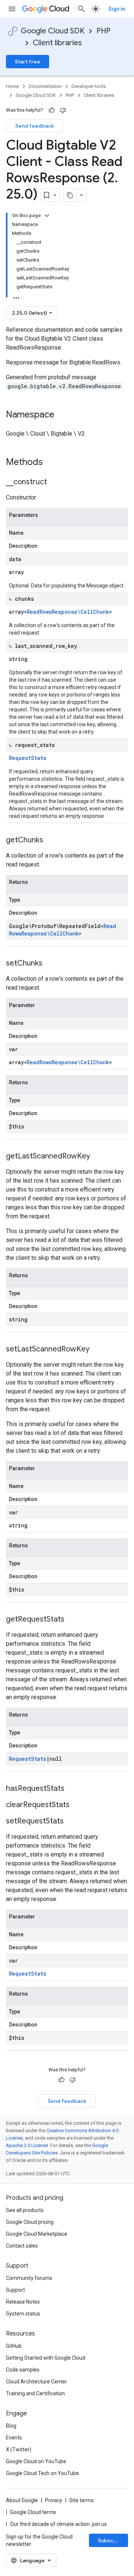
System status (23, 2314)
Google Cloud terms (33, 2512)
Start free (28, 62)
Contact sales (22, 2246)
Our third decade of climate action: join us (58, 2524)
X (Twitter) (19, 2449)
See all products (25, 2210)
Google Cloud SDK (53, 31)
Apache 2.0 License (27, 2145)
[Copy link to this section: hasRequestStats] (72, 1789)
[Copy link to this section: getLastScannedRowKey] (98, 1157)
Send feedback (35, 126)
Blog (11, 2426)
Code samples (23, 2370)
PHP (103, 31)
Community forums (29, 2278)
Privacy (54, 2500)
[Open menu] (12, 9)
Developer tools (89, 86)
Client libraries (57, 43)
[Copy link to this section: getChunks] (51, 840)
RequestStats (28, 758)
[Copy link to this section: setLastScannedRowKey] (97, 1350)
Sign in (117, 9)
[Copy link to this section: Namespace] (62, 415)
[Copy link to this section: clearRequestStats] (77, 1805)
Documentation (45, 86)
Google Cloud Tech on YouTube (42, 2473)
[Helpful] (52, 110)
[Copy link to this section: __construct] (54, 482)
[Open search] (82, 9)
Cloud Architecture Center (36, 2382)
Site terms (82, 2500)
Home (12, 86)
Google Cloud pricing (30, 2222)
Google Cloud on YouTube (36, 2461)
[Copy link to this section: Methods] (52, 463)
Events (14, 2438)
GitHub (14, 2346)
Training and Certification (35, 2393)
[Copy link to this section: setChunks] (50, 964)
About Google (22, 2500)
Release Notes (23, 2302)
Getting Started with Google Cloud (46, 2358)
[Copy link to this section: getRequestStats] (72, 1620)
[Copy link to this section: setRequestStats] (71, 1822)
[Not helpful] (63, 110)
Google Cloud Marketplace (37, 2234)
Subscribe (111, 2540)
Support (15, 2290)
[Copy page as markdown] (70, 195)
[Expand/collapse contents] (47, 216)
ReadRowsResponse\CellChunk (68, 612)
